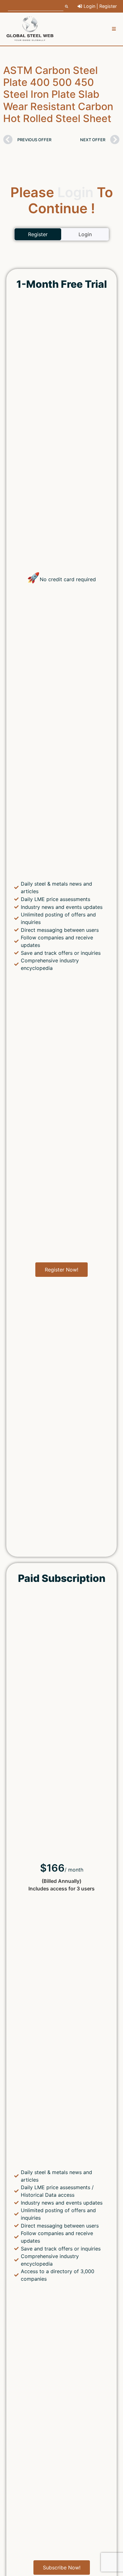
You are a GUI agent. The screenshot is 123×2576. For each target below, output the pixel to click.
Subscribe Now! (62, 2568)
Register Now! (61, 1270)
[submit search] (67, 6)
